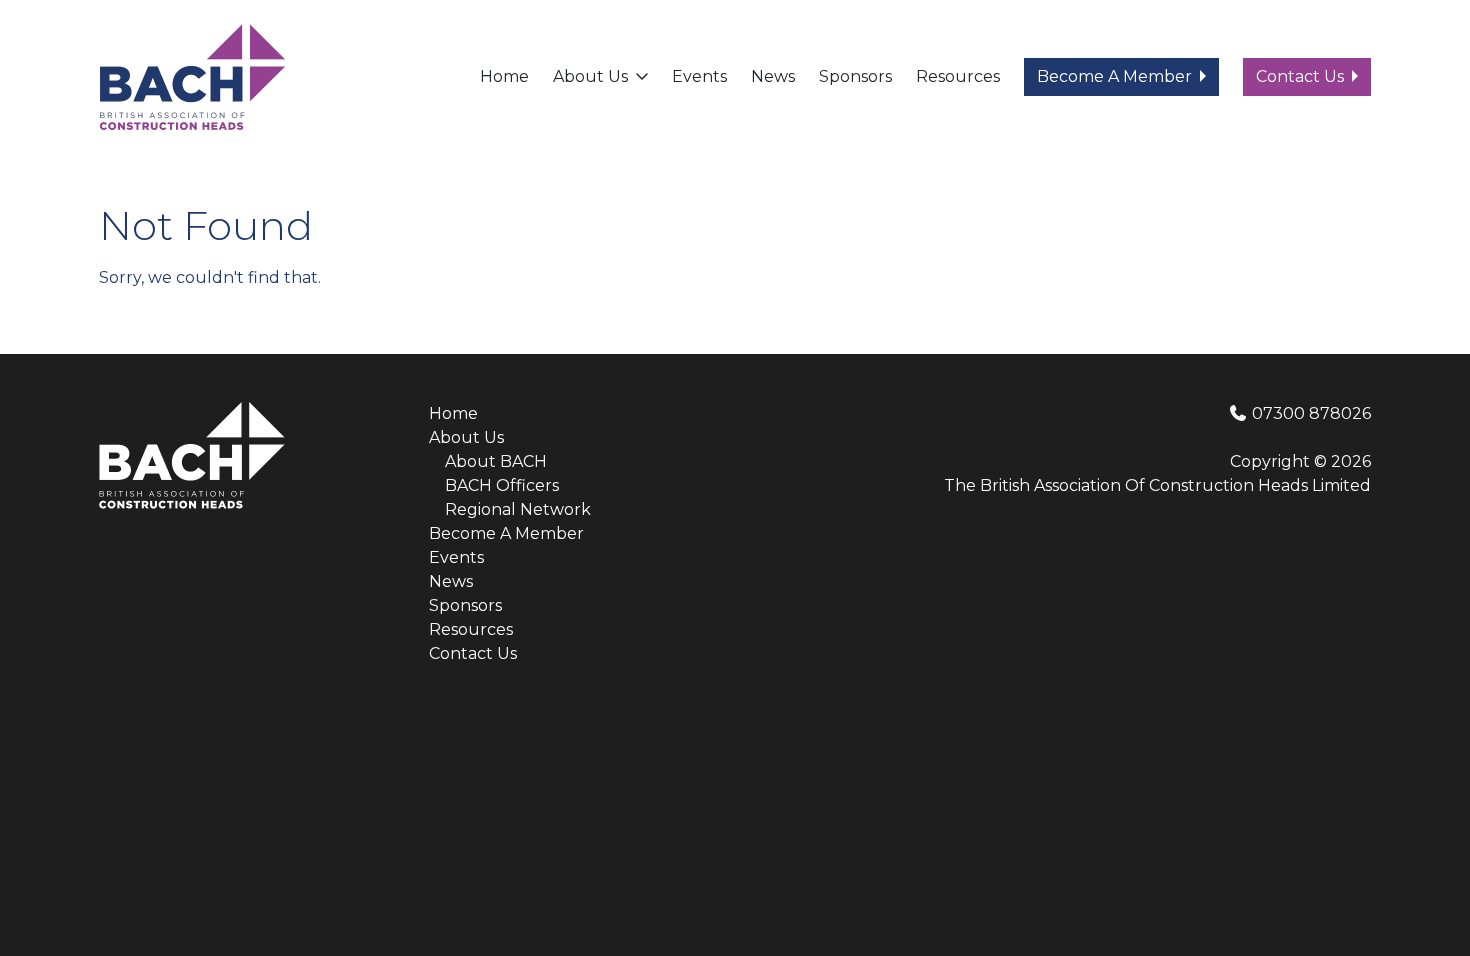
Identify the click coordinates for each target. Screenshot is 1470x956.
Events (699, 76)
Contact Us (1300, 76)
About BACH (496, 461)
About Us (590, 76)
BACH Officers (502, 485)
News (773, 76)
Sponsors (855, 76)
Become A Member (1114, 76)
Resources (958, 76)
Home (504, 76)
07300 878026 (1309, 413)
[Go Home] (192, 75)
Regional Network (518, 509)
